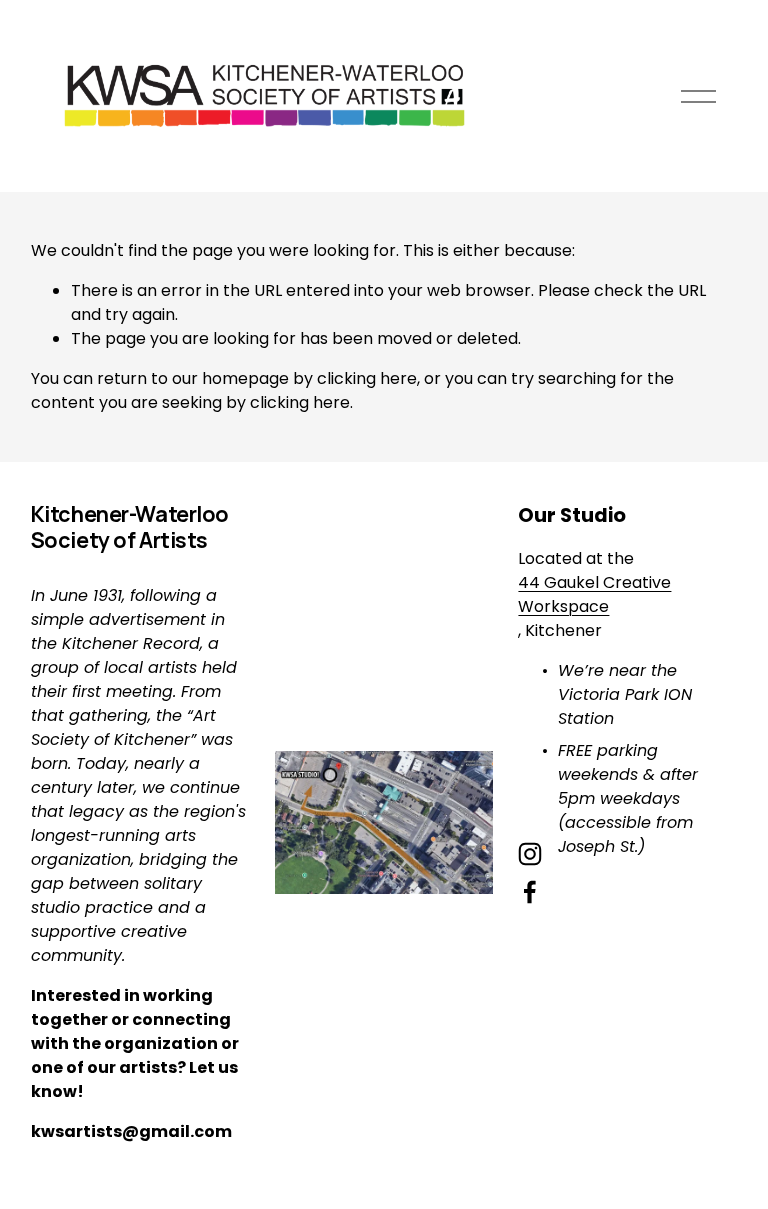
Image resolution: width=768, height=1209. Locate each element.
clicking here (367, 378)
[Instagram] (530, 854)
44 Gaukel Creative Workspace (594, 594)
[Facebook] (530, 892)
